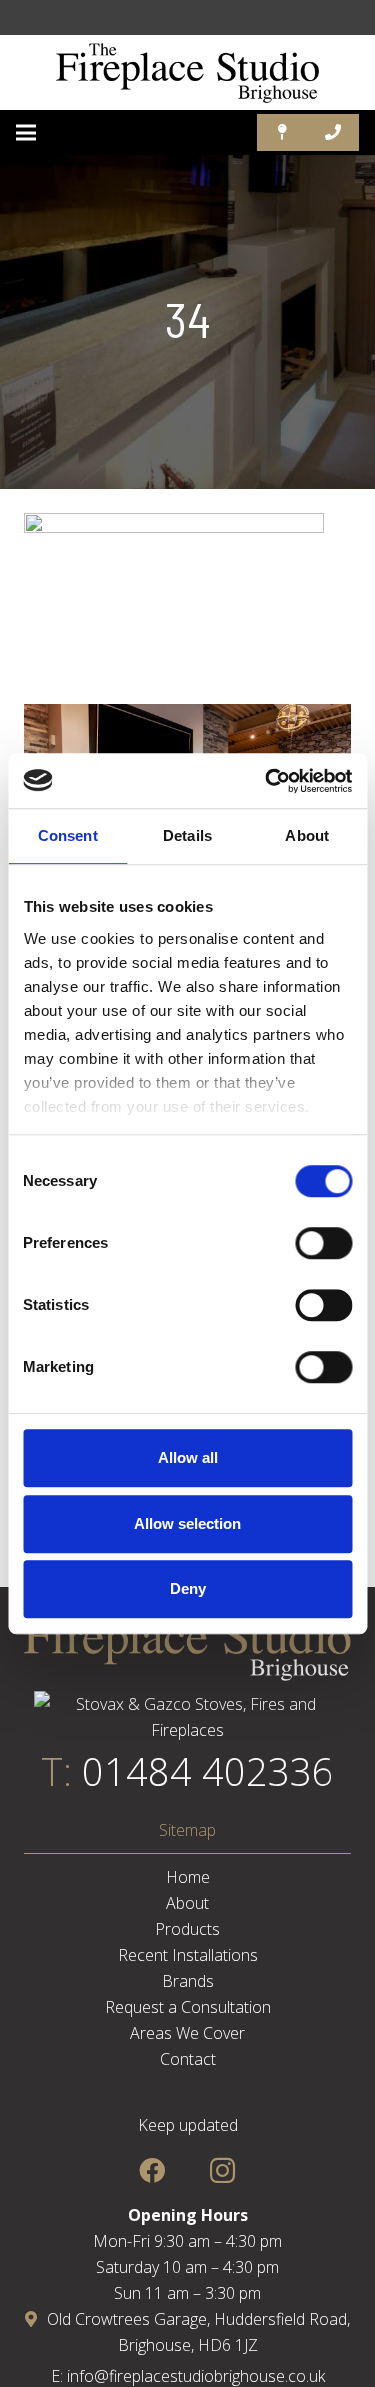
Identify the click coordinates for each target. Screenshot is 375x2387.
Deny (188, 1588)
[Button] (282, 132)
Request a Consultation (188, 2007)
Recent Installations (188, 1955)
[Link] (188, 73)
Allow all (188, 1457)
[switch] (323, 1243)
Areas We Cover (187, 2033)
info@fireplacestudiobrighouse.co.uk (196, 2376)
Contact (188, 2059)
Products (187, 1929)
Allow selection (187, 1523)
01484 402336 (208, 1771)
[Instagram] (222, 2170)
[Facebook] (152, 2170)
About (187, 1903)
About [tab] (307, 835)
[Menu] (26, 133)
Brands (188, 1981)
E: (59, 2376)
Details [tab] (187, 835)
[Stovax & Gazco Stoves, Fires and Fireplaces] (187, 1730)
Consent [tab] (68, 835)
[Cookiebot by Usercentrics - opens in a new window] (267, 781)
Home (188, 1877)
